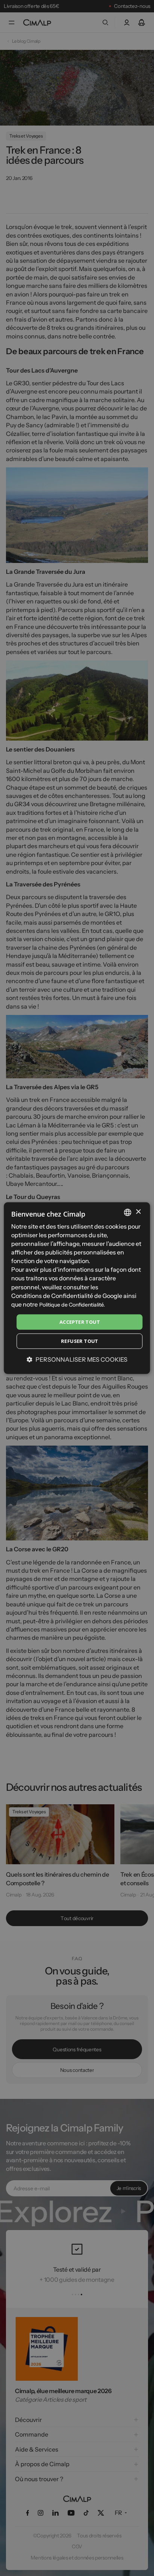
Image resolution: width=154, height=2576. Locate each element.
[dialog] (77, 1288)
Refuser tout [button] (80, 1341)
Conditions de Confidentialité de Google (67, 1295)
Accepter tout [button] (80, 1322)
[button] (77, 1359)
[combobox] (128, 1212)
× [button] (138, 1212)
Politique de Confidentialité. (72, 1305)
